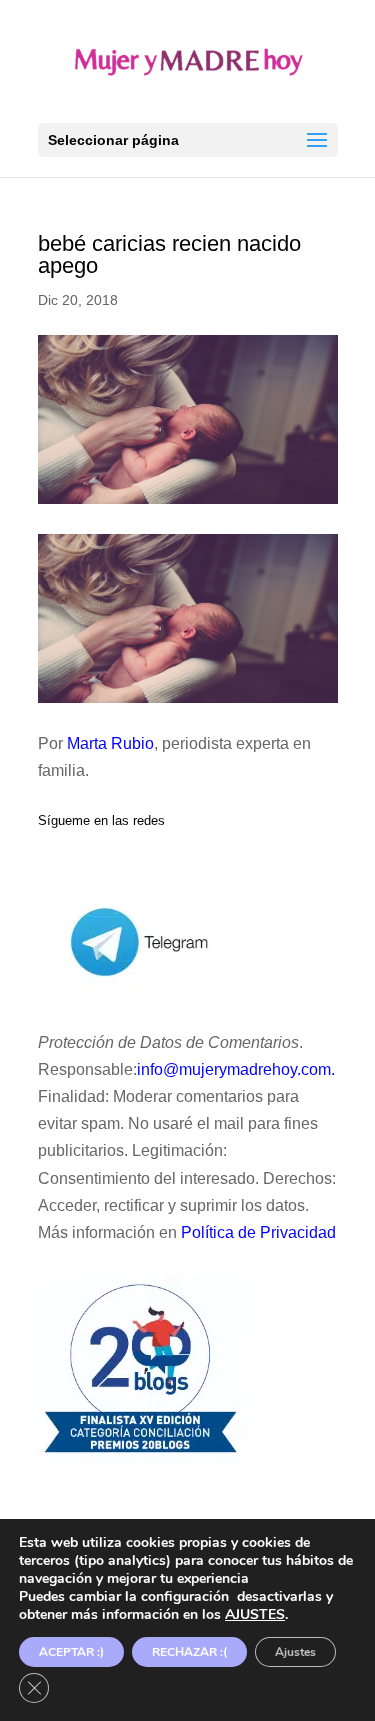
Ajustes (295, 1652)
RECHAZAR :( (189, 1652)
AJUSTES (255, 1615)
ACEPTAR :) (71, 1652)
